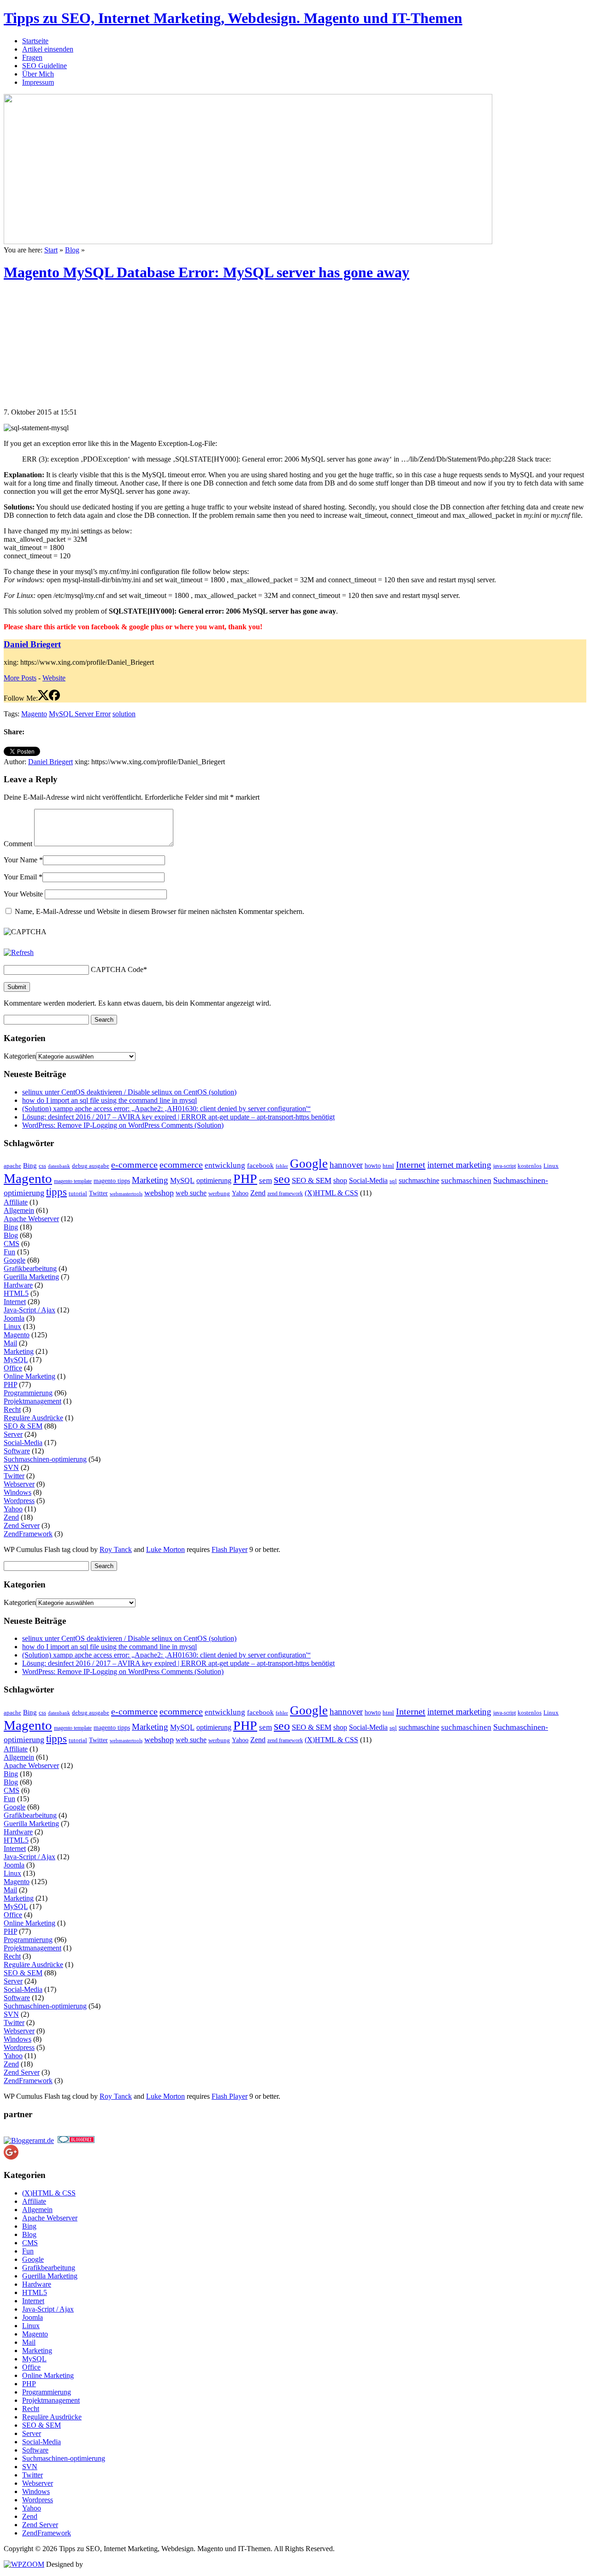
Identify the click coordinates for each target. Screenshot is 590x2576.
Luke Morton (165, 1549)
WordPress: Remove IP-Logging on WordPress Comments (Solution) (123, 1125)
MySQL (182, 1180)
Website (54, 678)
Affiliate (16, 1202)
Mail (10, 1343)
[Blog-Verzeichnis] (76, 2140)
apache (12, 1166)
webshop (159, 1193)
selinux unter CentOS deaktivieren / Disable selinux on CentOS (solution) (129, 1092)
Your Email (20, 877)
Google (309, 1164)
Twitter (98, 1193)
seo (282, 1179)
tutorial (78, 1193)
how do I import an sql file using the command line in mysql (109, 1100)
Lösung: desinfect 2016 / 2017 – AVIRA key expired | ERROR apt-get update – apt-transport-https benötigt (178, 1117)
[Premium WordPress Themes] (24, 2564)
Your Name (21, 860)
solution (124, 714)
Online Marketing (29, 1376)
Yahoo (240, 1193)
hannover (346, 1165)
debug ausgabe (91, 1166)
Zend (258, 1193)
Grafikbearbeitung (30, 1268)
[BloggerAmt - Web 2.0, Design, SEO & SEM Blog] (29, 2140)
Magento (34, 714)
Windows (18, 1492)
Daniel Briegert (32, 644)
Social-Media (368, 1180)
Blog (72, 250)
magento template (73, 1181)
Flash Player (230, 1549)
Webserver (19, 1484)
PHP (245, 1179)
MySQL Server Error (80, 714)
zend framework (285, 1194)
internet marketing (459, 1165)
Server (13, 1434)
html (388, 1166)
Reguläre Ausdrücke (33, 1418)
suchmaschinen (466, 1180)
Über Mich (38, 74)
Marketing (150, 1180)
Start (51, 250)
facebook (260, 1165)
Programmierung (28, 1393)
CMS (12, 1244)
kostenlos (530, 1166)
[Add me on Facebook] (54, 698)
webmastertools (126, 1194)
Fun (9, 1252)
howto (373, 1166)
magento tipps (112, 1181)
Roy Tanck (116, 1549)
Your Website (23, 894)
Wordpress (19, 1501)
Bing (30, 1165)
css (42, 1166)
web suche (191, 1193)
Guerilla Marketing (31, 1277)
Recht (12, 1409)
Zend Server (22, 1525)
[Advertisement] (73, 349)
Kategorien (20, 1056)
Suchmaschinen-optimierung (45, 1459)
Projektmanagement (32, 1401)
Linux (551, 1166)
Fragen (32, 57)
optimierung (214, 1180)
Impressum (38, 82)
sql (393, 1181)
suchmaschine (419, 1180)
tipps (56, 1192)
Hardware (18, 1285)
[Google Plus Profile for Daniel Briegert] (11, 2157)
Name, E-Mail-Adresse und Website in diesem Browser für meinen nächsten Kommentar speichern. (159, 911)
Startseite (35, 41)
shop (340, 1180)
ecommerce (181, 1165)
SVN (11, 1467)
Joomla (14, 1318)
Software (17, 1451)
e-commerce (134, 1165)
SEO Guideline (44, 66)
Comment (18, 844)
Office (13, 1368)
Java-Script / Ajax (29, 1310)
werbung (219, 1194)
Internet (411, 1165)
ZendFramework (28, 1534)
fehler (282, 1166)
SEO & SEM (312, 1180)
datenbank (59, 1166)
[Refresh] (19, 952)
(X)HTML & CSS (331, 1193)
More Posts (20, 678)
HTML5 (16, 1293)
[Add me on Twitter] (43, 698)
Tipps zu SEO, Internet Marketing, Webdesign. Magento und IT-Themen (233, 18)
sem (265, 1180)
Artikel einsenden (48, 49)
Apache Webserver (31, 1219)
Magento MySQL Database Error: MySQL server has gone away (206, 272)
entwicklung (225, 1165)
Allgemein (19, 1210)
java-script (504, 1166)
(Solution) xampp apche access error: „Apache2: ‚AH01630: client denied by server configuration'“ (166, 1109)
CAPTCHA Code (117, 969)
